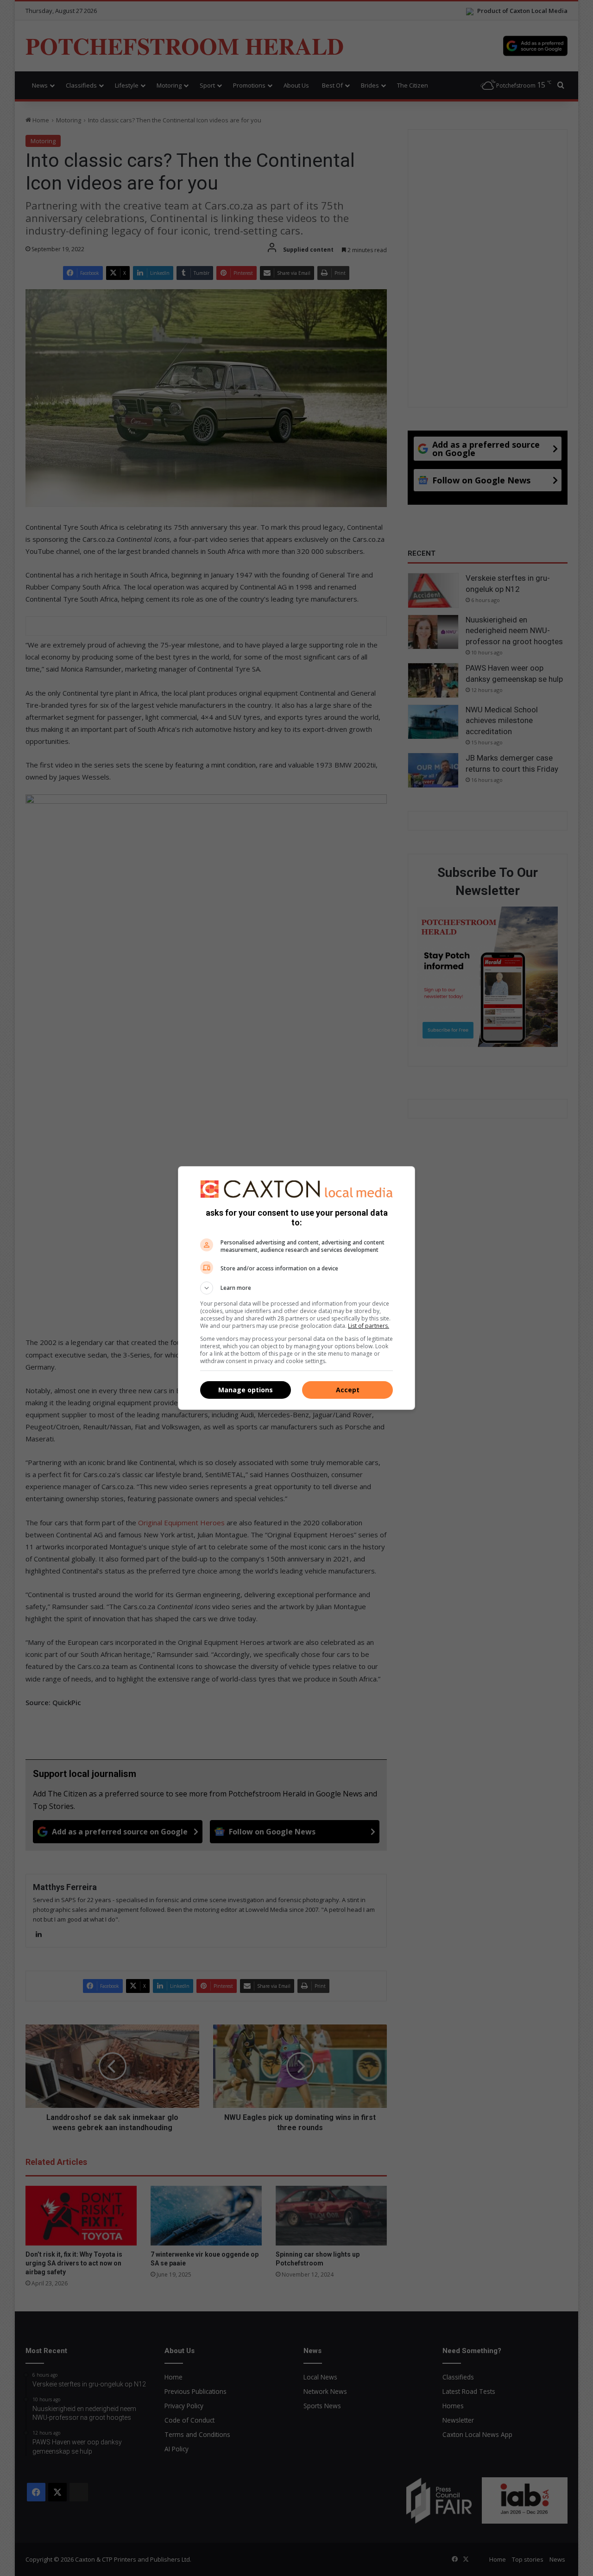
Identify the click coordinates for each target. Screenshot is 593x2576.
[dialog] (296, 1288)
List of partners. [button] (369, 1326)
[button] (296, 1288)
